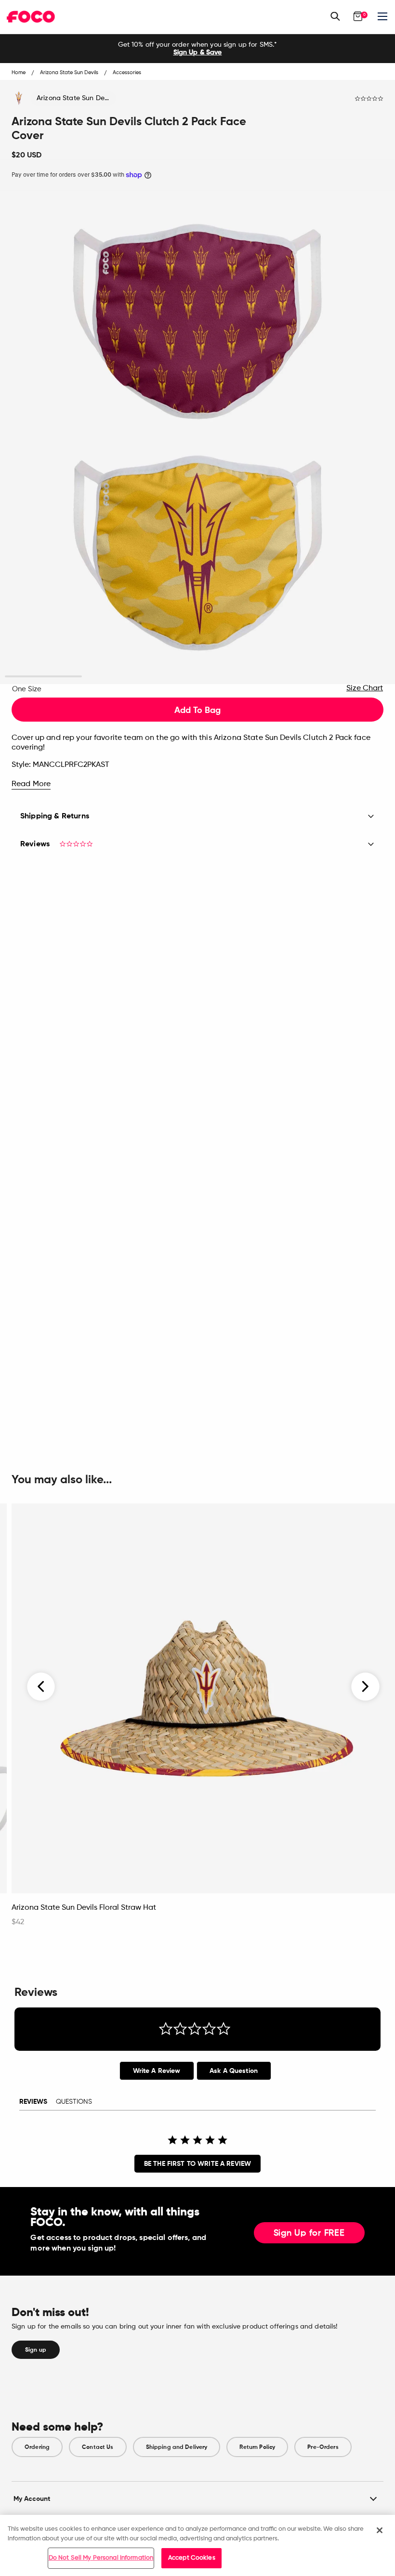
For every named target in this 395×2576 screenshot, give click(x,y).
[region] (197, 2545)
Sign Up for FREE (309, 2233)
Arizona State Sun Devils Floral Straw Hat (84, 1908)
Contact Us (98, 2447)
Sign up (36, 2350)
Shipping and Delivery (177, 2447)
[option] (197, 49)
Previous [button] (41, 1686)
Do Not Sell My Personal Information (101, 2558)
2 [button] (121, 677)
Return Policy (257, 2447)
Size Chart (365, 688)
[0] (358, 16)
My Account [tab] (32, 2499)
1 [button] (44, 677)
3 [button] (198, 677)
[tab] (157, 2071)
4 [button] (275, 677)
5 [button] (352, 677)
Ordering (37, 2447)
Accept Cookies (192, 2558)
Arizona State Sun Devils (75, 98)
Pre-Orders (323, 2447)
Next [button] (365, 1686)
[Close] (380, 2530)
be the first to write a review (197, 2164)
